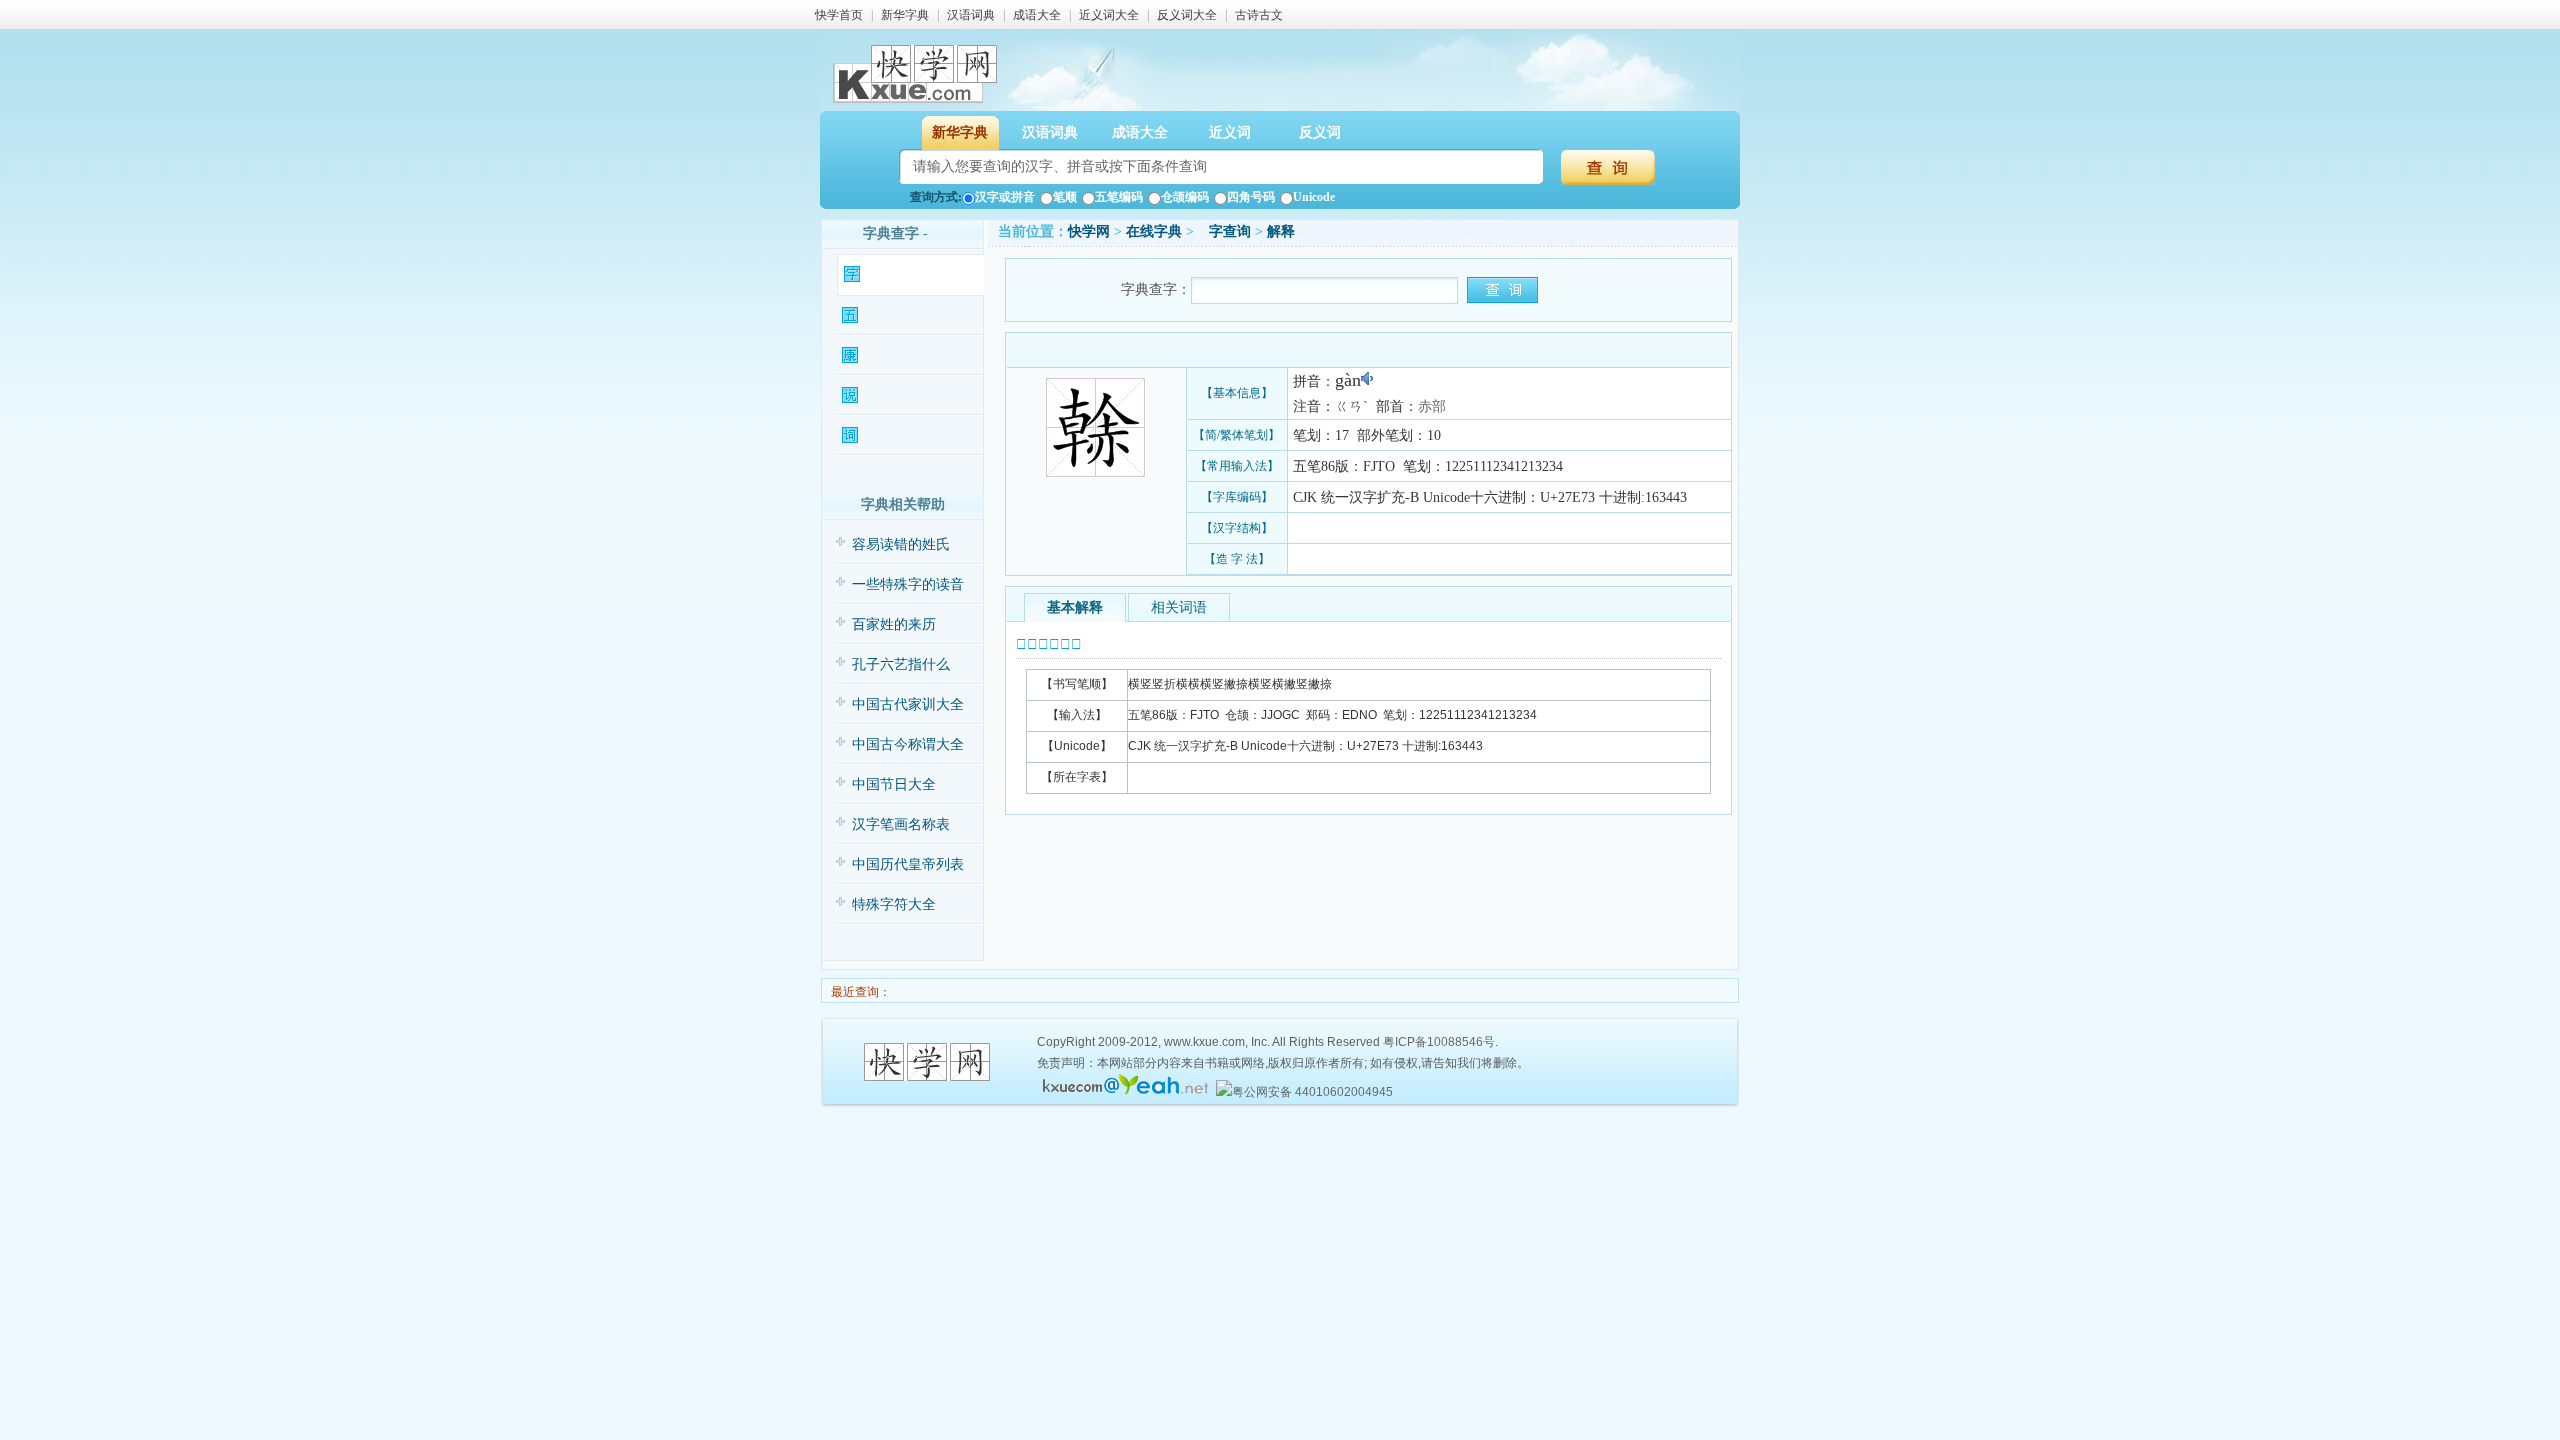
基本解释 (1075, 607)
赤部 (1432, 406)
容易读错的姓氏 (901, 544)
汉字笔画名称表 (901, 824)
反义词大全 (1187, 15)
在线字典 (1154, 231)
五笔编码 (1119, 197)
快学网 (1089, 231)
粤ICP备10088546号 (1439, 1042)
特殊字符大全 (894, 904)
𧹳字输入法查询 (904, 315)
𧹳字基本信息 (901, 274)
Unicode (1314, 197)
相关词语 (1179, 607)
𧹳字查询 (1224, 231)
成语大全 (1037, 15)
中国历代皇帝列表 (908, 864)
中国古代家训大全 (908, 704)
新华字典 (905, 15)
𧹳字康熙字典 (899, 355)
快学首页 (839, 15)
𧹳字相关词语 (899, 435)
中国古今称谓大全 (908, 744)
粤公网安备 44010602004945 (1312, 1092)
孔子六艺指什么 (901, 664)
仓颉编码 (1185, 197)
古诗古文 (1259, 15)
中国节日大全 (894, 784)
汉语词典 (971, 15)
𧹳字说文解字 (899, 395)
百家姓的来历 (894, 624)
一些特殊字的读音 (908, 584)
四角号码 (1251, 197)
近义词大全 (1109, 15)
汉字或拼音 (1005, 197)
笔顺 (1065, 197)
